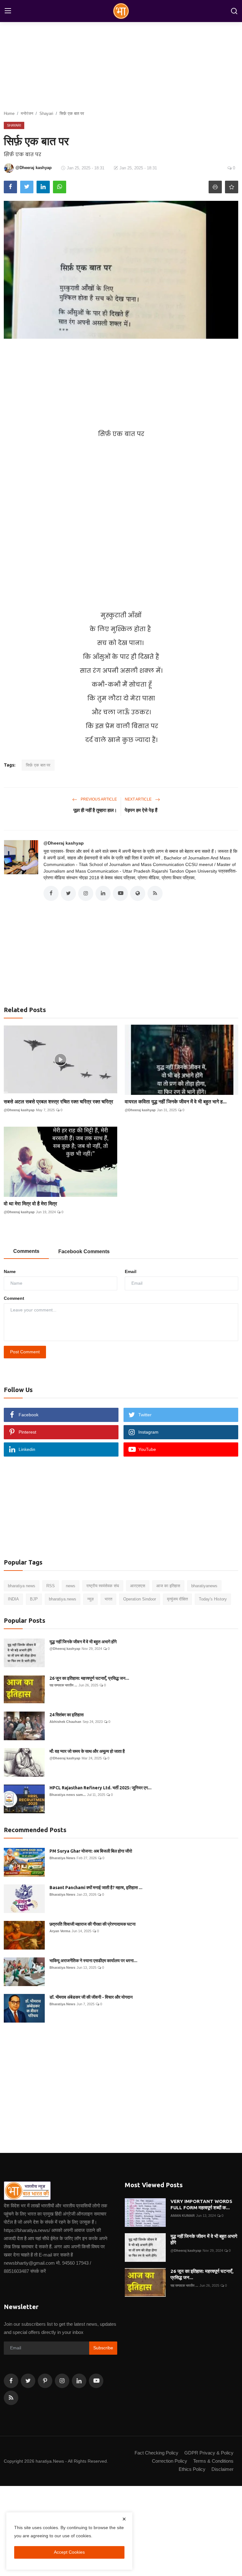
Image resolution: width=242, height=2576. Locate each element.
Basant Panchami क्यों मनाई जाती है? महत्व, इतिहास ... (96, 1888)
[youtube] (96, 2381)
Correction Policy (170, 2461)
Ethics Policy (192, 2469)
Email (131, 1271)
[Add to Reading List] (232, 187)
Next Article (139, 799)
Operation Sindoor (140, 1599)
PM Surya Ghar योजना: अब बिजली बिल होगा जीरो (91, 1851)
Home (9, 113)
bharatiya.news (63, 1599)
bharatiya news (22, 1586)
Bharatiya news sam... (68, 1795)
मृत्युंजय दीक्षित (177, 1599)
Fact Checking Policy (156, 2453)
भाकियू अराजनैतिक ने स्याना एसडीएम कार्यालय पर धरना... (93, 1961)
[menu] (8, 11)
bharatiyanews (204, 1586)
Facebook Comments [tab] (84, 1251)
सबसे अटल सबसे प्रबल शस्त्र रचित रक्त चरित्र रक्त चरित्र (58, 1101)
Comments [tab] (26, 1251)
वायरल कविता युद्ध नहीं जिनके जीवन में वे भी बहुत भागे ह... (176, 1101)
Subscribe (103, 2348)
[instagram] (62, 2381)
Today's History (213, 1599)
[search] (234, 11)
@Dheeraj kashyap (64, 843)
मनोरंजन (27, 113)
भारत (108, 1599)
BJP (34, 1599)
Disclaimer (222, 2469)
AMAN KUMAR (183, 2216)
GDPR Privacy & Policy (209, 2453)
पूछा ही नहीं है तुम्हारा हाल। (95, 810)
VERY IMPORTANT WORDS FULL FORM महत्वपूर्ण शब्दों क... (201, 2204)
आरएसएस (138, 1586)
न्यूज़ (90, 1599)
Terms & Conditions (213, 2461)
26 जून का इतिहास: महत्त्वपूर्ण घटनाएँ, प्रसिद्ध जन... (89, 1678)
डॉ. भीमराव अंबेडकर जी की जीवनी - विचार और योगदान (91, 1997)
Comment (14, 1298)
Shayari (46, 113)
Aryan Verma (60, 1931)
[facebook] (11, 2381)
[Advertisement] (121, 383)
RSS (51, 1586)
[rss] (11, 2398)
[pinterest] (45, 2381)
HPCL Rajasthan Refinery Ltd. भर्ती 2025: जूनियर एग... (101, 1788)
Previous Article (98, 799)
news (71, 1586)
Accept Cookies (69, 2552)
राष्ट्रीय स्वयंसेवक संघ (103, 1586)
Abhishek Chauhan (65, 1722)
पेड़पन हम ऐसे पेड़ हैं (141, 810)
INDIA (13, 1599)
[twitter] (28, 2381)
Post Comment (25, 1352)
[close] (124, 2519)
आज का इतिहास (168, 1586)
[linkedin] (79, 2381)
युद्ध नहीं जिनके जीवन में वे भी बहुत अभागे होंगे (83, 1642)
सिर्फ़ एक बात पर (38, 765)
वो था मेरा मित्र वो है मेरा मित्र (30, 1203)
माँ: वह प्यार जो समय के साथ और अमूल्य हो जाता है (87, 1751)
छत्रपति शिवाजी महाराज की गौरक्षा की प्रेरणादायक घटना (92, 1924)
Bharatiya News (62, 1858)
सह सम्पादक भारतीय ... (63, 1685)
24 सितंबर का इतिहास (66, 1715)
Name (10, 1271)
